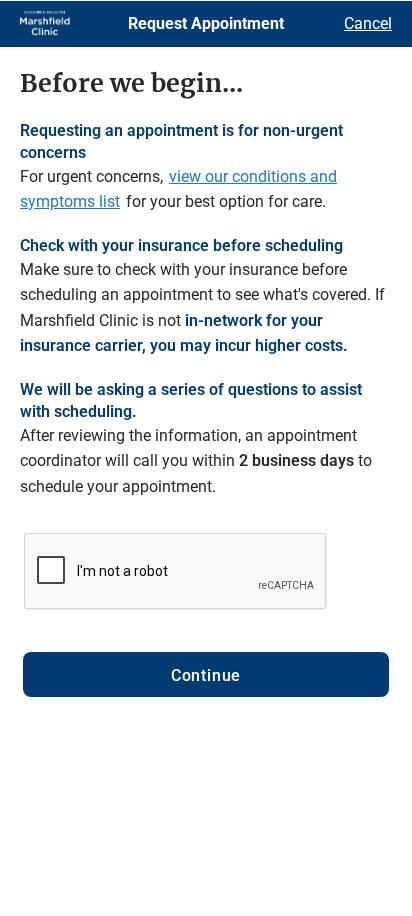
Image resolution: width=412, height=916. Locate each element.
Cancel (368, 23)
